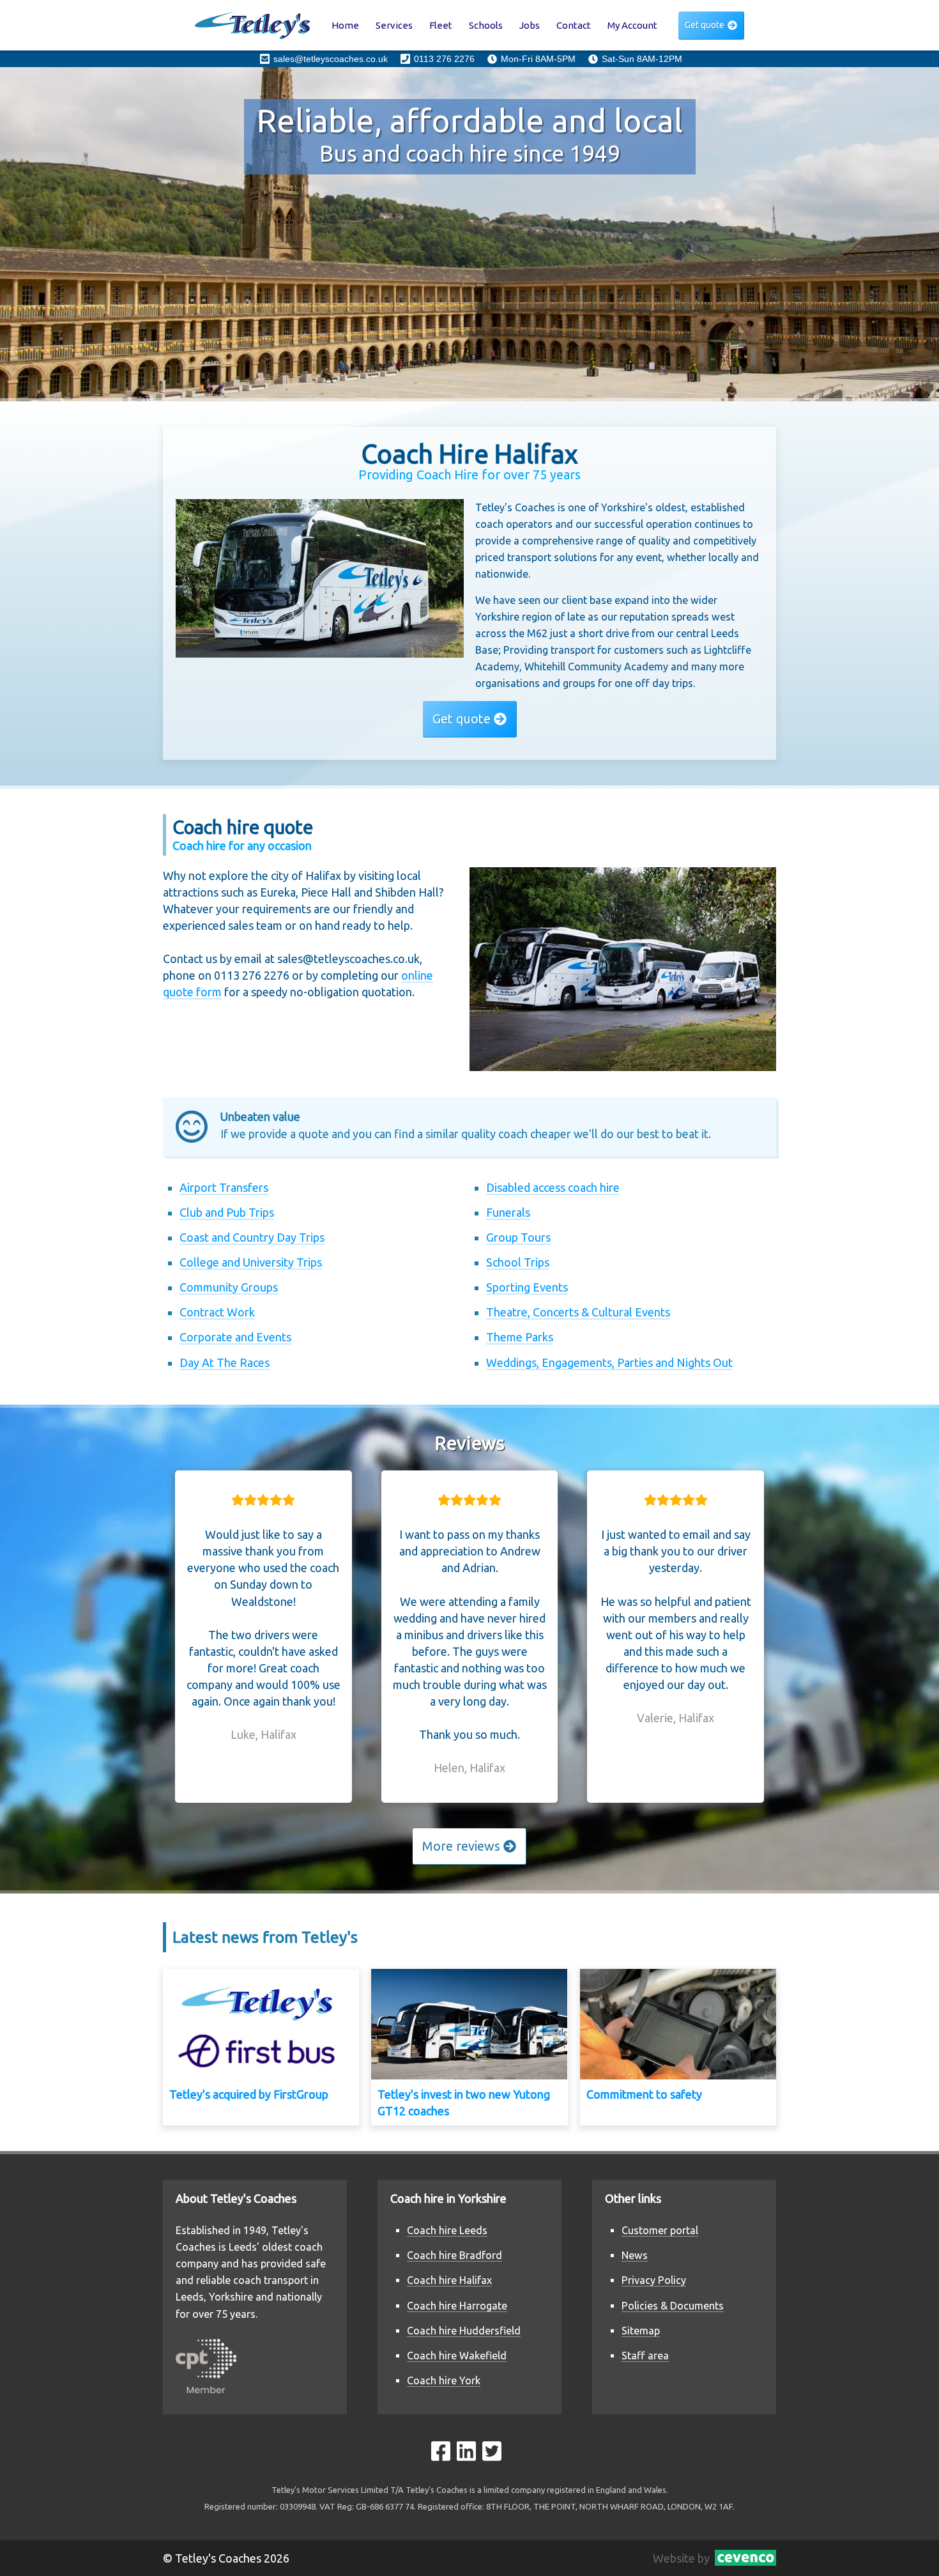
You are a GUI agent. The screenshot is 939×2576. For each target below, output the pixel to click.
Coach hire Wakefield (457, 2356)
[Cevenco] (743, 2558)
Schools (486, 25)
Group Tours (518, 1237)
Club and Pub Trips (227, 1212)
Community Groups (229, 1287)
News (635, 2255)
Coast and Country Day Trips (252, 1237)
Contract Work (217, 1312)
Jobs (530, 25)
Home (345, 25)
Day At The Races (225, 1362)
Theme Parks (520, 1337)
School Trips (518, 1262)
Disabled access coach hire (553, 1187)
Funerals (508, 1212)
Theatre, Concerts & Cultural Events (578, 1312)
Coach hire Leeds (447, 2230)
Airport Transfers (224, 1187)
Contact (574, 25)
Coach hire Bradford (454, 2255)
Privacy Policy (654, 2280)
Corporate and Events (235, 1337)
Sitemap (641, 2331)
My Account (632, 25)
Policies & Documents (673, 2306)
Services (394, 25)
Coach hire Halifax (449, 2280)
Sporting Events (527, 1287)
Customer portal (660, 2230)
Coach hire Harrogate (457, 2306)
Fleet (441, 25)
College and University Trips (251, 1262)
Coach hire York (444, 2380)
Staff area (645, 2356)
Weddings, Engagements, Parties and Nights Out (609, 1362)
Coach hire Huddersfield (464, 2331)
